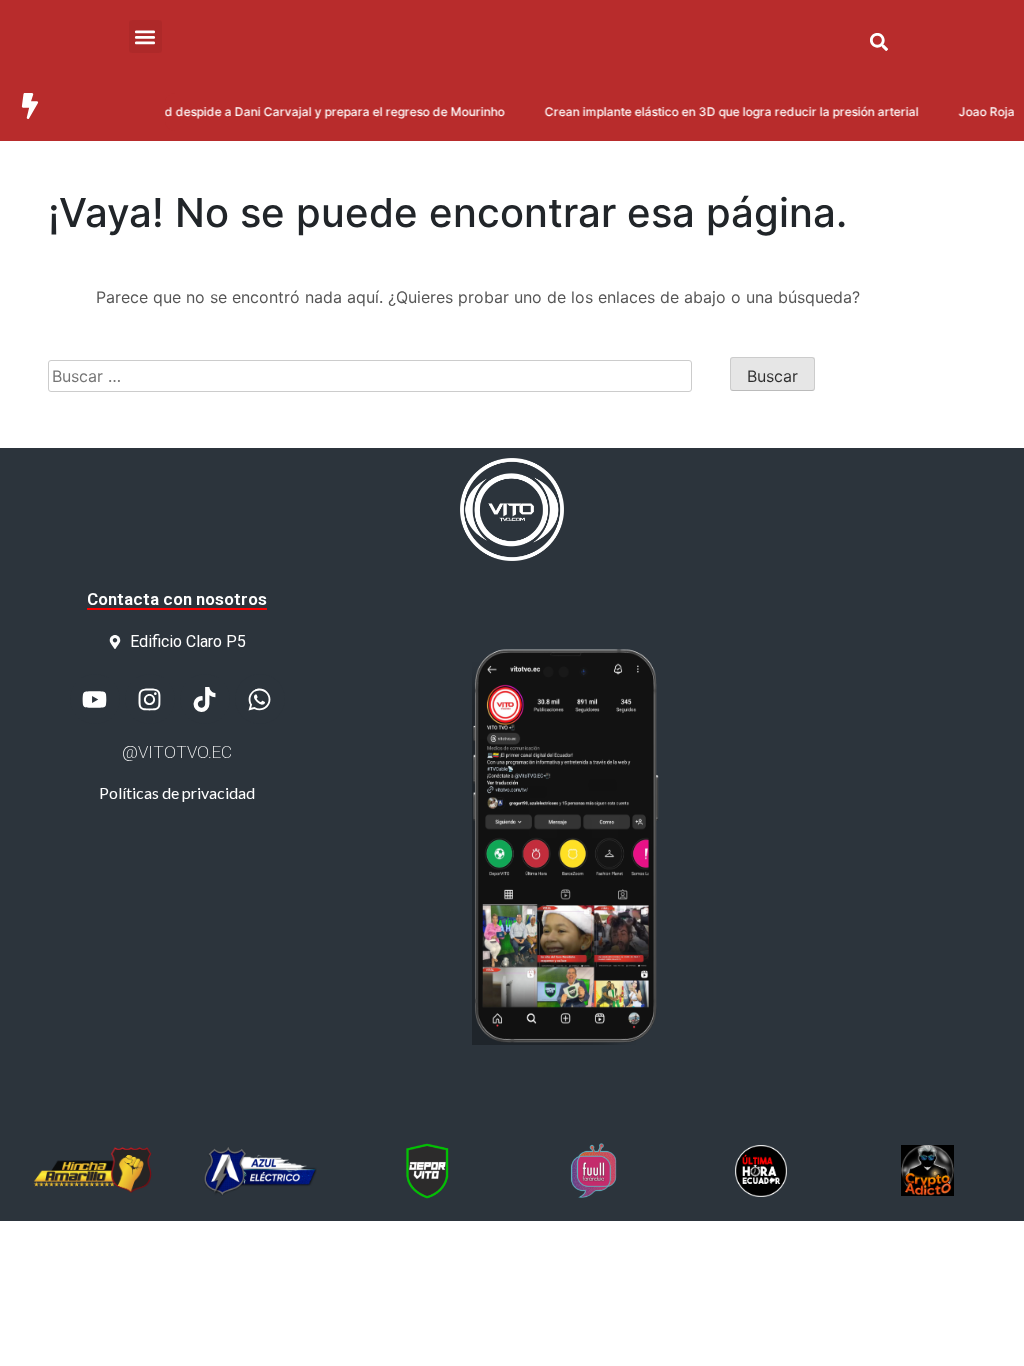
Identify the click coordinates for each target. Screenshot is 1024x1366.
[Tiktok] (205, 699)
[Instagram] (150, 699)
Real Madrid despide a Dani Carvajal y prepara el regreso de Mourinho (288, 111)
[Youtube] (95, 699)
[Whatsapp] (260, 699)
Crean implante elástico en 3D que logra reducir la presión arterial (716, 111)
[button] (878, 41)
